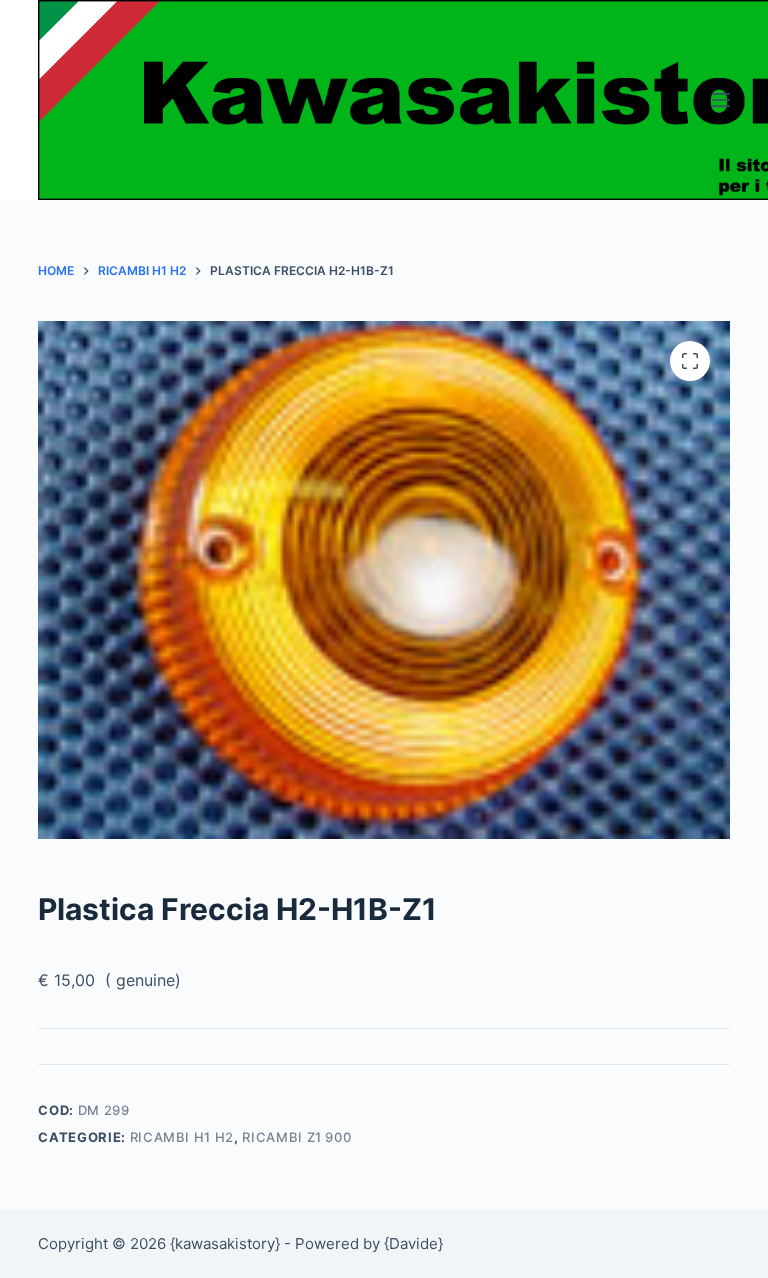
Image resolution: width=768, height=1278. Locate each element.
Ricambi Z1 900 (296, 1137)
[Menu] (721, 100)
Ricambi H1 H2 (182, 1137)
